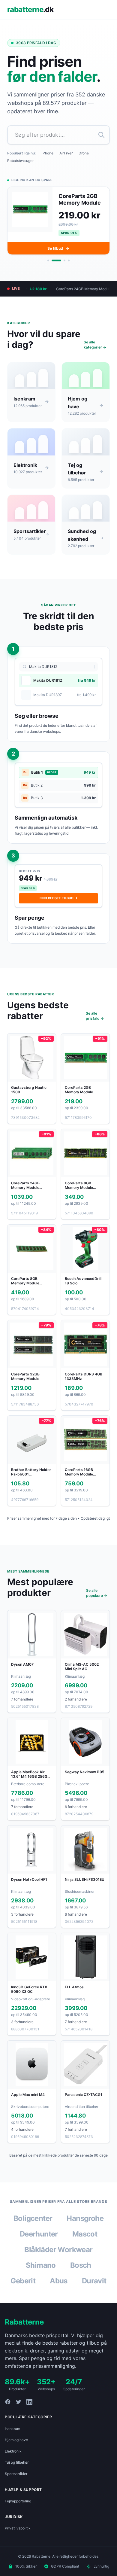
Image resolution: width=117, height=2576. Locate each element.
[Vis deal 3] (61, 267)
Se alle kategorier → (95, 352)
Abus (59, 2287)
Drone (84, 153)
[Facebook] (8, 2409)
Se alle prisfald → (95, 1023)
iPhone (48, 153)
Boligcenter (33, 2225)
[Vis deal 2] (52, 267)
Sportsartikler (16, 2480)
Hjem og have (16, 2447)
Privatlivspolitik (18, 2535)
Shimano (41, 2272)
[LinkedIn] (29, 2409)
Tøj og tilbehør (17, 2469)
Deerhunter (39, 2241)
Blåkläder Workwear (58, 2256)
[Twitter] (19, 2409)
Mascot (85, 2241)
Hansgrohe (85, 2225)
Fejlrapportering (18, 2508)
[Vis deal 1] (48, 267)
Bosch (81, 2272)
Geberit (23, 2287)
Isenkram (12, 2435)
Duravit (94, 2287)
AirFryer (66, 153)
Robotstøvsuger (20, 161)
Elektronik (13, 2458)
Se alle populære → (97, 1600)
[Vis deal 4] (69, 267)
